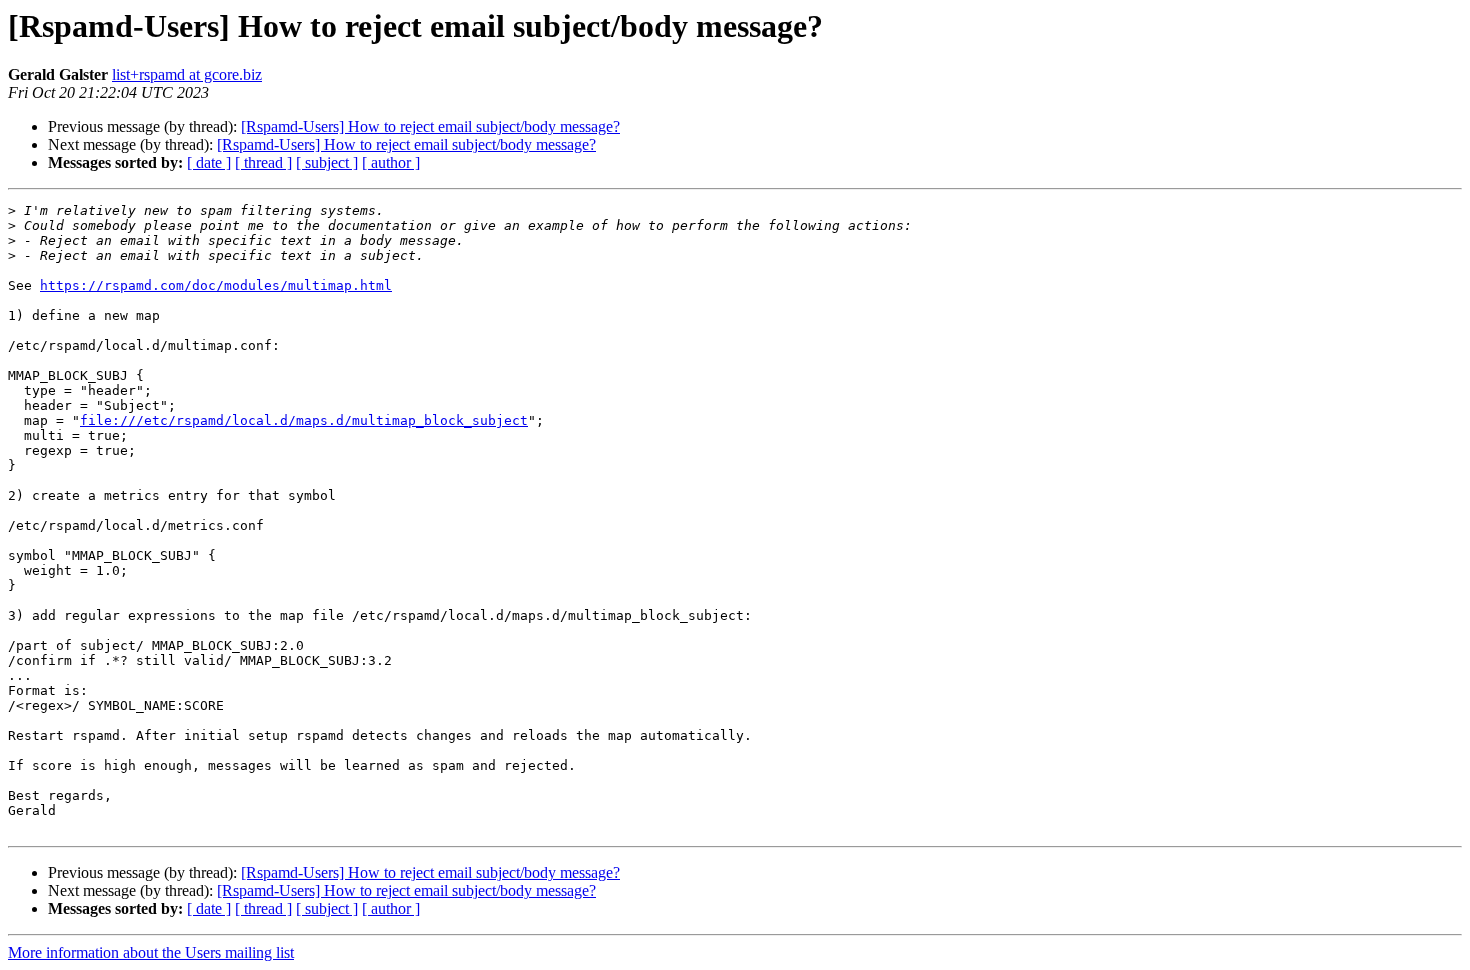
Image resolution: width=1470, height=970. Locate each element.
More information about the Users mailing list (151, 952)
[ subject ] (327, 162)
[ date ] (209, 162)
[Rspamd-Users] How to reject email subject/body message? (430, 126)
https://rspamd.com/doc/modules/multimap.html (216, 285)
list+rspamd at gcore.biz (187, 74)
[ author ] (391, 162)
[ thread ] (263, 162)
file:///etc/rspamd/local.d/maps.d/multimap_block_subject (304, 420)
